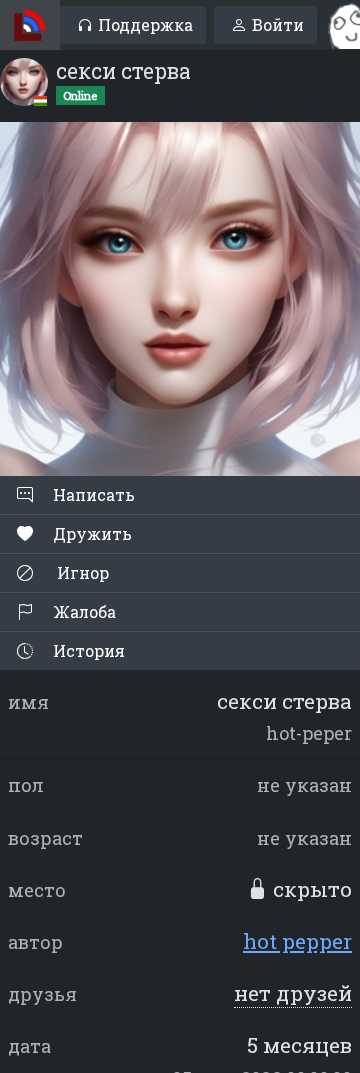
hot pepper (297, 941)
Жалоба (82, 611)
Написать (92, 494)
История (87, 650)
